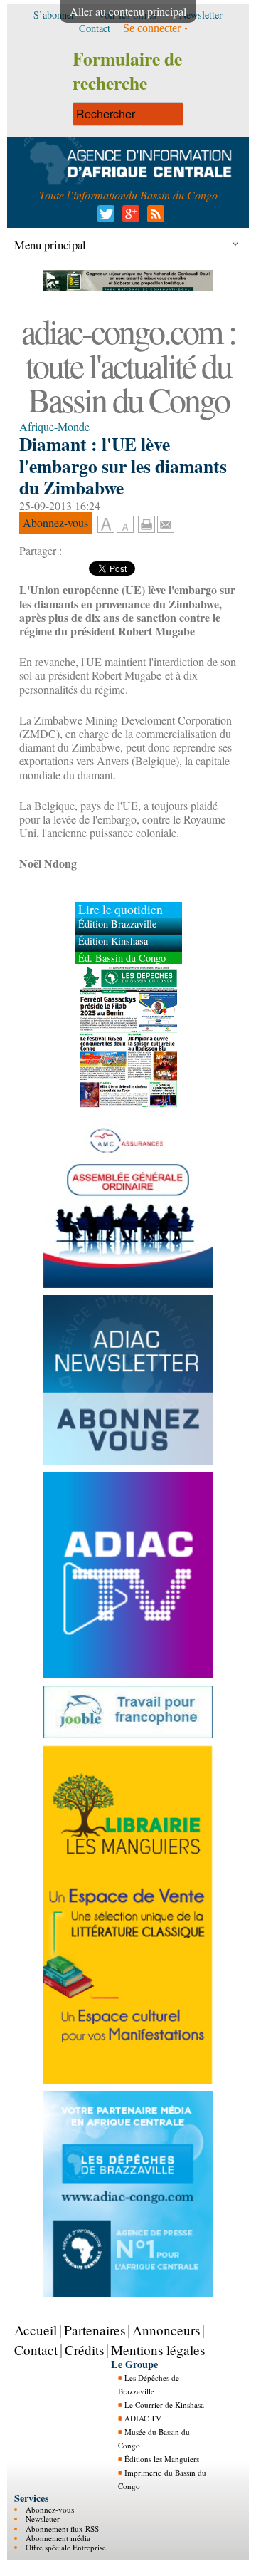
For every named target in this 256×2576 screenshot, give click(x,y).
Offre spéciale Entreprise (66, 2547)
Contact (36, 2350)
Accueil (36, 2330)
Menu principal (50, 245)
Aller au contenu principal (128, 11)
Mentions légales (158, 2350)
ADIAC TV (143, 2418)
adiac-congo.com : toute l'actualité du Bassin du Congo (128, 365)
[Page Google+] (128, 218)
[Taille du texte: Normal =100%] (125, 525)
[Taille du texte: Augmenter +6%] (106, 525)
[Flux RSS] (153, 218)
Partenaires (95, 2330)
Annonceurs (166, 2330)
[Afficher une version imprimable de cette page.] (146, 523)
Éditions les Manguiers (162, 2459)
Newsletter (43, 2519)
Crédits (84, 2350)
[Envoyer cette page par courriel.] (166, 523)
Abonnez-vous (50, 2509)
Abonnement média (58, 2538)
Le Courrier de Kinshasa (164, 2405)
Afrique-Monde (54, 426)
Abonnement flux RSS (62, 2529)
